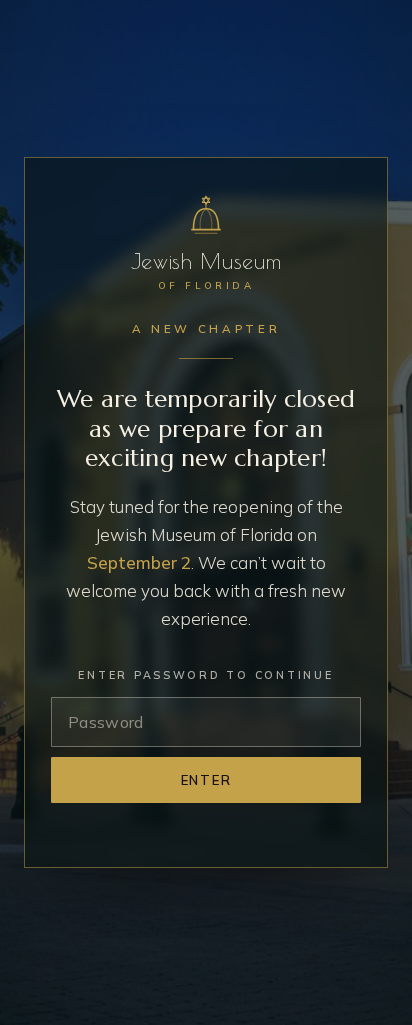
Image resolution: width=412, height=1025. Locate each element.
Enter (206, 780)
